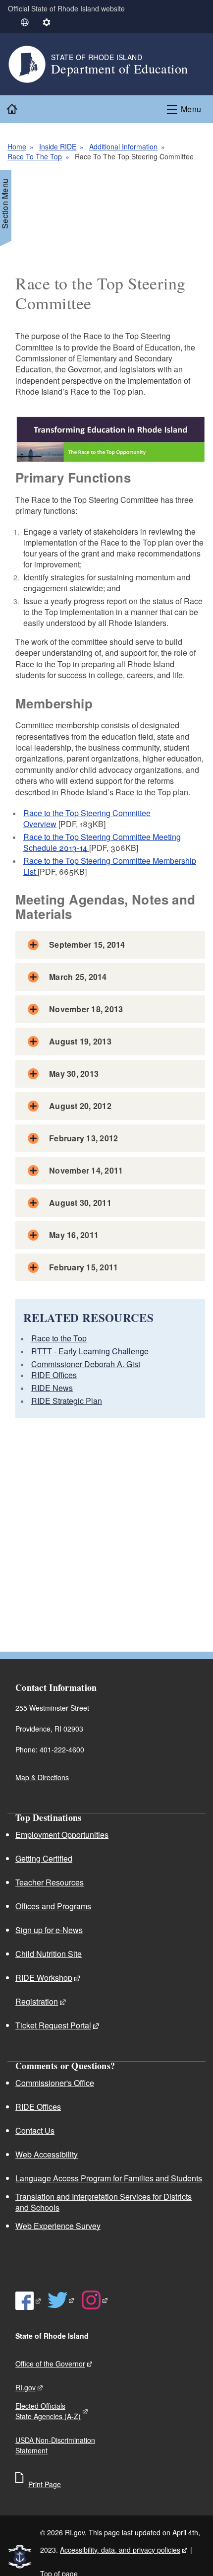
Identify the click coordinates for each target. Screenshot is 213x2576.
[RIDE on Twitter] (61, 2300)
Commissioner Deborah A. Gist (86, 1364)
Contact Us (35, 2130)
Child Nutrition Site (49, 1954)
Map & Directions (42, 1777)
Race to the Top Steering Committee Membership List (110, 866)
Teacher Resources (50, 1882)
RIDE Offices (54, 1375)
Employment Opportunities (62, 1835)
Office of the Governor (50, 2364)
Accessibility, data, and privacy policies (120, 2550)
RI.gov (26, 2387)
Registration (37, 2001)
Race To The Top (35, 156)
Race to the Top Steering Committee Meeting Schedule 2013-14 (102, 842)
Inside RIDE (58, 146)
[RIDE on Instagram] (95, 2300)
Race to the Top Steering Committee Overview (87, 818)
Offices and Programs (53, 1906)
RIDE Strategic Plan (67, 1401)
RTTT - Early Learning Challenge (90, 1351)
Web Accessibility (47, 2154)
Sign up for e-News (49, 1930)
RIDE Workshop (44, 1978)
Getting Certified (44, 1858)
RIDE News (52, 1388)
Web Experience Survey (58, 2226)
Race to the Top (59, 1338)
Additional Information (123, 146)
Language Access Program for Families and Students (109, 2178)
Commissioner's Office (55, 2083)
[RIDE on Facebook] (28, 2300)
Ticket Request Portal (53, 2025)
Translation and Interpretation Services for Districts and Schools (104, 2202)
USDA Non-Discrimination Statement (55, 2445)
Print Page (45, 2484)
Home (17, 146)
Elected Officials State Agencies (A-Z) (48, 2411)
